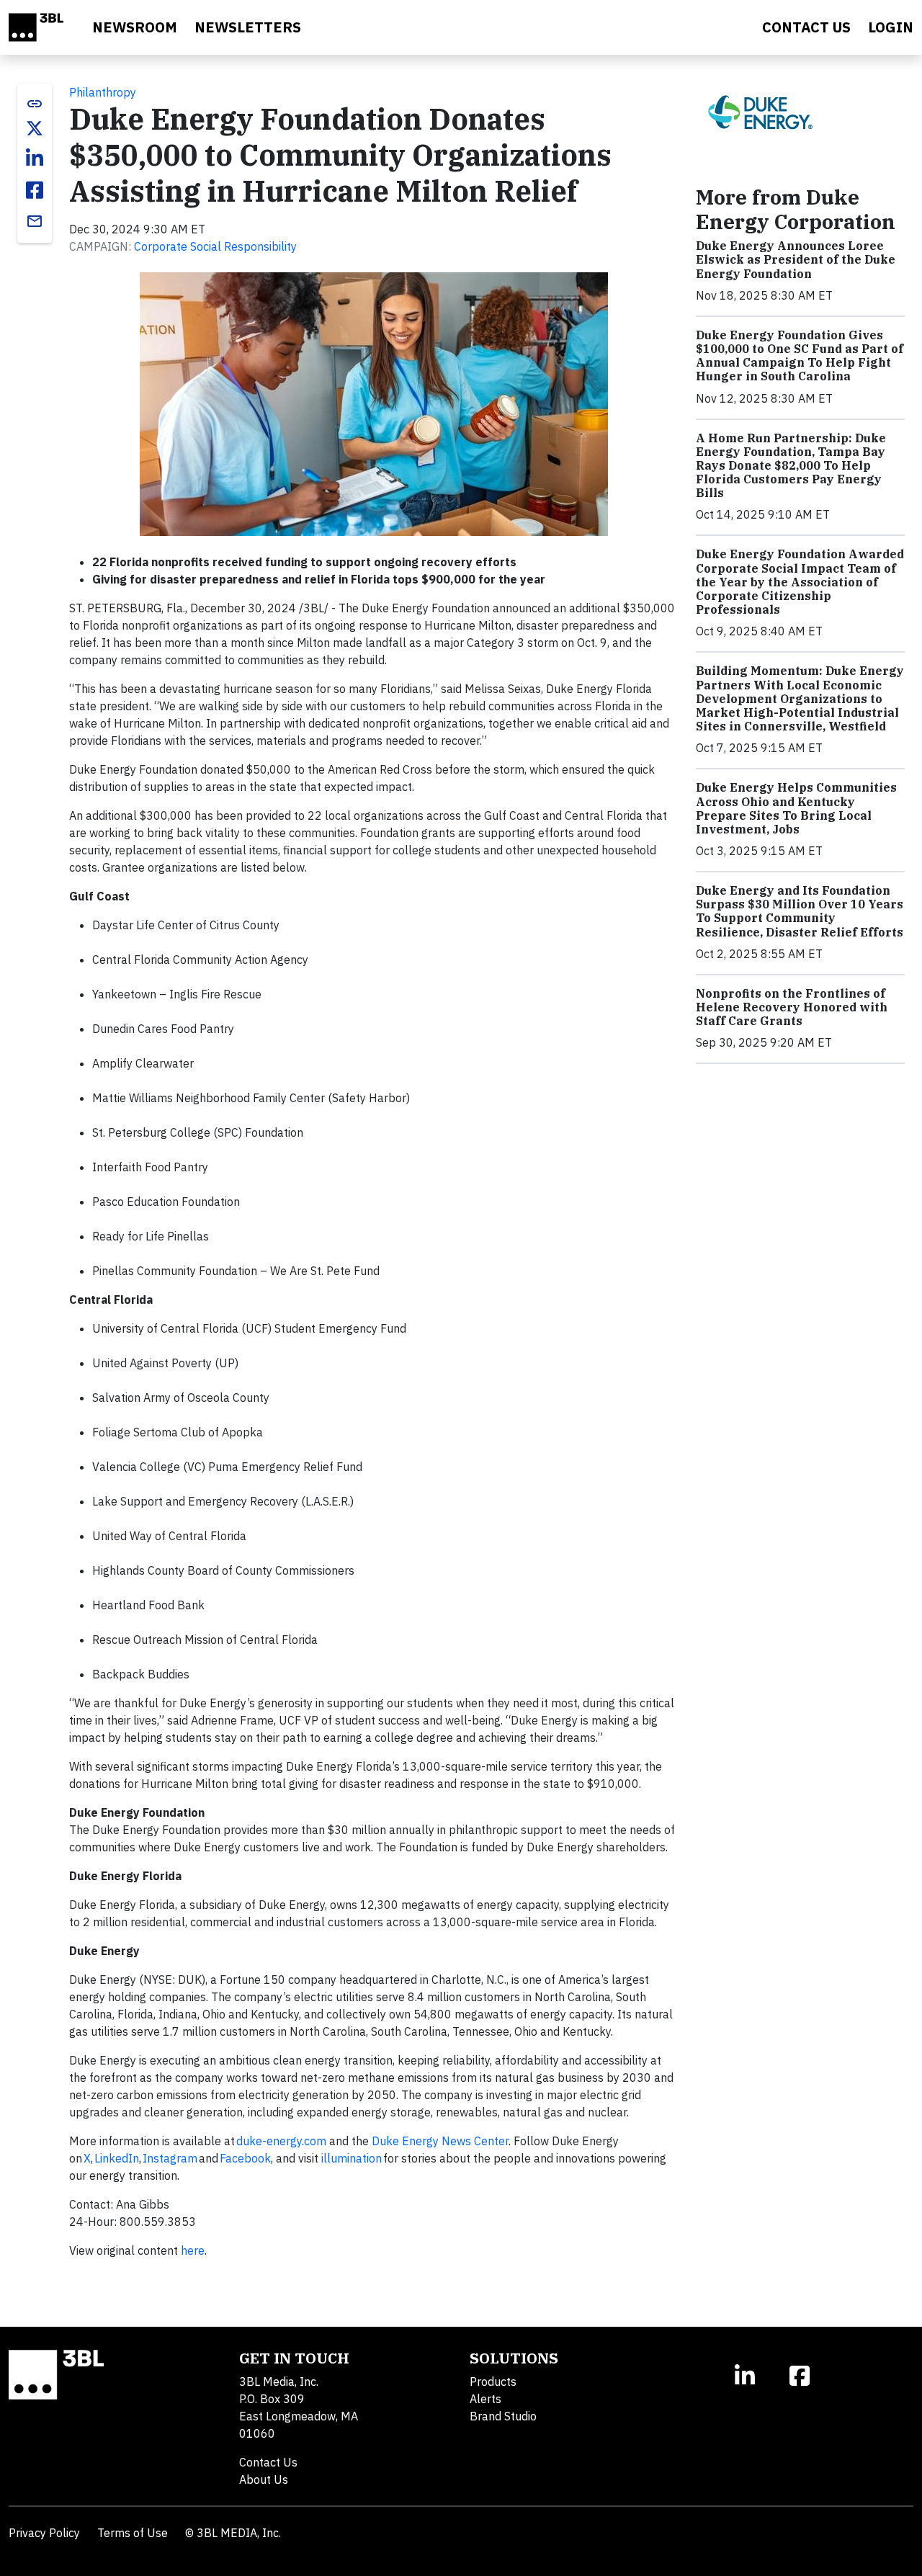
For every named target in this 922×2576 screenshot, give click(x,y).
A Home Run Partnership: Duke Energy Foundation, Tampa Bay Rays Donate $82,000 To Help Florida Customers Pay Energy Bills (791, 466)
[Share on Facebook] (35, 190)
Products (493, 2382)
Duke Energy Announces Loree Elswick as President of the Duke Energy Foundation (796, 259)
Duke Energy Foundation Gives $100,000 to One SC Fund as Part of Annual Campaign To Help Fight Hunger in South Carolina (800, 356)
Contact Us (268, 2462)
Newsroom (135, 27)
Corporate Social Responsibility (215, 246)
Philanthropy (103, 92)
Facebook (245, 2158)
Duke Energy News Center (440, 2141)
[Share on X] (35, 128)
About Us (264, 2479)
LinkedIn (117, 2158)
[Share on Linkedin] (35, 158)
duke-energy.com (281, 2141)
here (193, 2250)
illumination (352, 2158)
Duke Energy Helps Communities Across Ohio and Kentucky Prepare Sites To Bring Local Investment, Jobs (796, 808)
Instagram (170, 2158)
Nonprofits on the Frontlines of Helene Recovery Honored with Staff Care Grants (792, 1007)
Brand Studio (503, 2416)
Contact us (806, 27)
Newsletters (248, 27)
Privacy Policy (44, 2533)
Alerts (485, 2399)
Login (891, 27)
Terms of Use (133, 2533)
